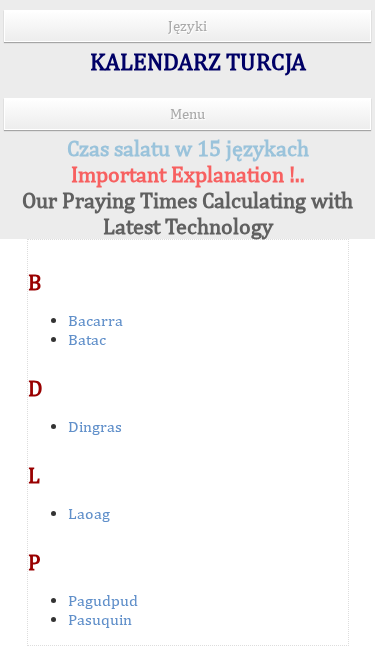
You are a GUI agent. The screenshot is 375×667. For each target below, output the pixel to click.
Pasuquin (100, 619)
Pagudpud (103, 600)
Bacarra (95, 320)
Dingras (95, 426)
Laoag (89, 513)
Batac (87, 339)
